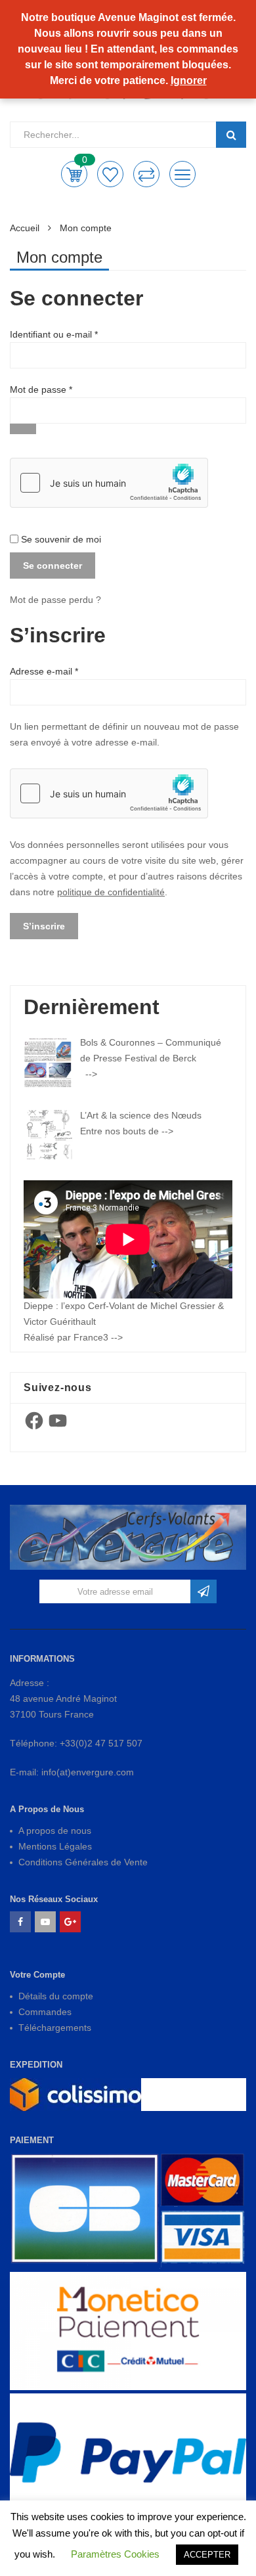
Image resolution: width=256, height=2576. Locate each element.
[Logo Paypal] (128, 2453)
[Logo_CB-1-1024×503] (128, 2210)
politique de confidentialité (111, 892)
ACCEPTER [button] (207, 2555)
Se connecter (53, 566)
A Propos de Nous (47, 1809)
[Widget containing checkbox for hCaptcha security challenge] (109, 483)
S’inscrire (44, 926)
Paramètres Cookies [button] (115, 2554)
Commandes (45, 2012)
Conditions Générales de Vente (83, 1862)
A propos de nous (55, 1831)
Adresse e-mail (66, 671)
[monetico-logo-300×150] (128, 2331)
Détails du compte (56, 1996)
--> (91, 1074)
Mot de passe (63, 389)
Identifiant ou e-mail (76, 334)
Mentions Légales (55, 1846)
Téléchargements (55, 2028)
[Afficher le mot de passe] (23, 429)
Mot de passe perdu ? (55, 600)
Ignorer (189, 80)
